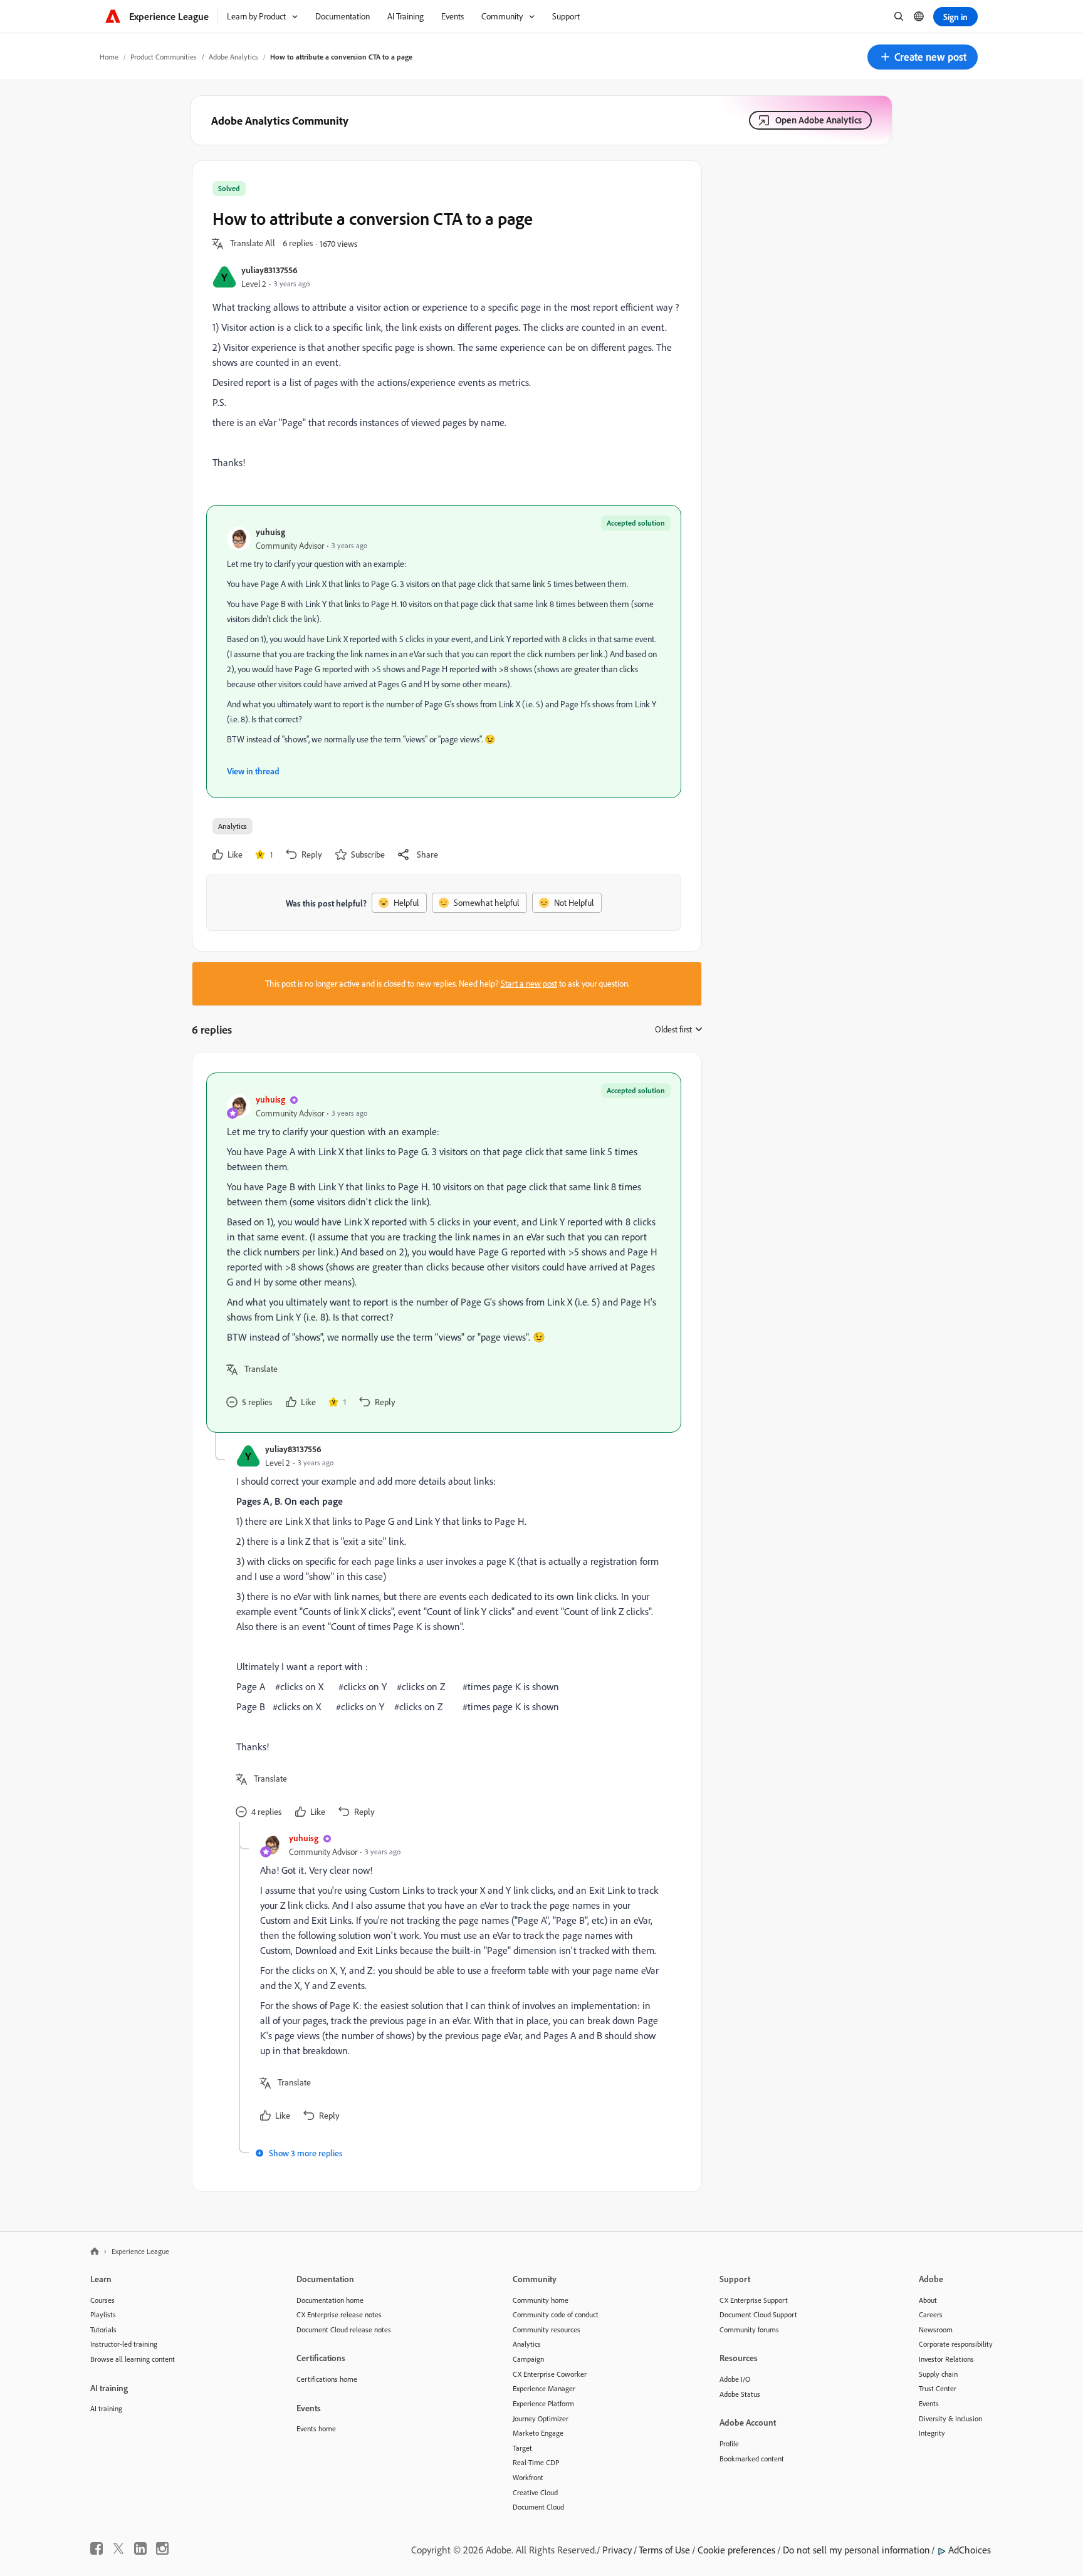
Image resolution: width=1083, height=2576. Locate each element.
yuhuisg (270, 532)
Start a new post (529, 984)
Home (109, 57)
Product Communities (164, 57)
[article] (444, 1253)
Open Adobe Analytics (819, 120)
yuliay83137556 (269, 270)
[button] (923, 57)
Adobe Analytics (233, 57)
